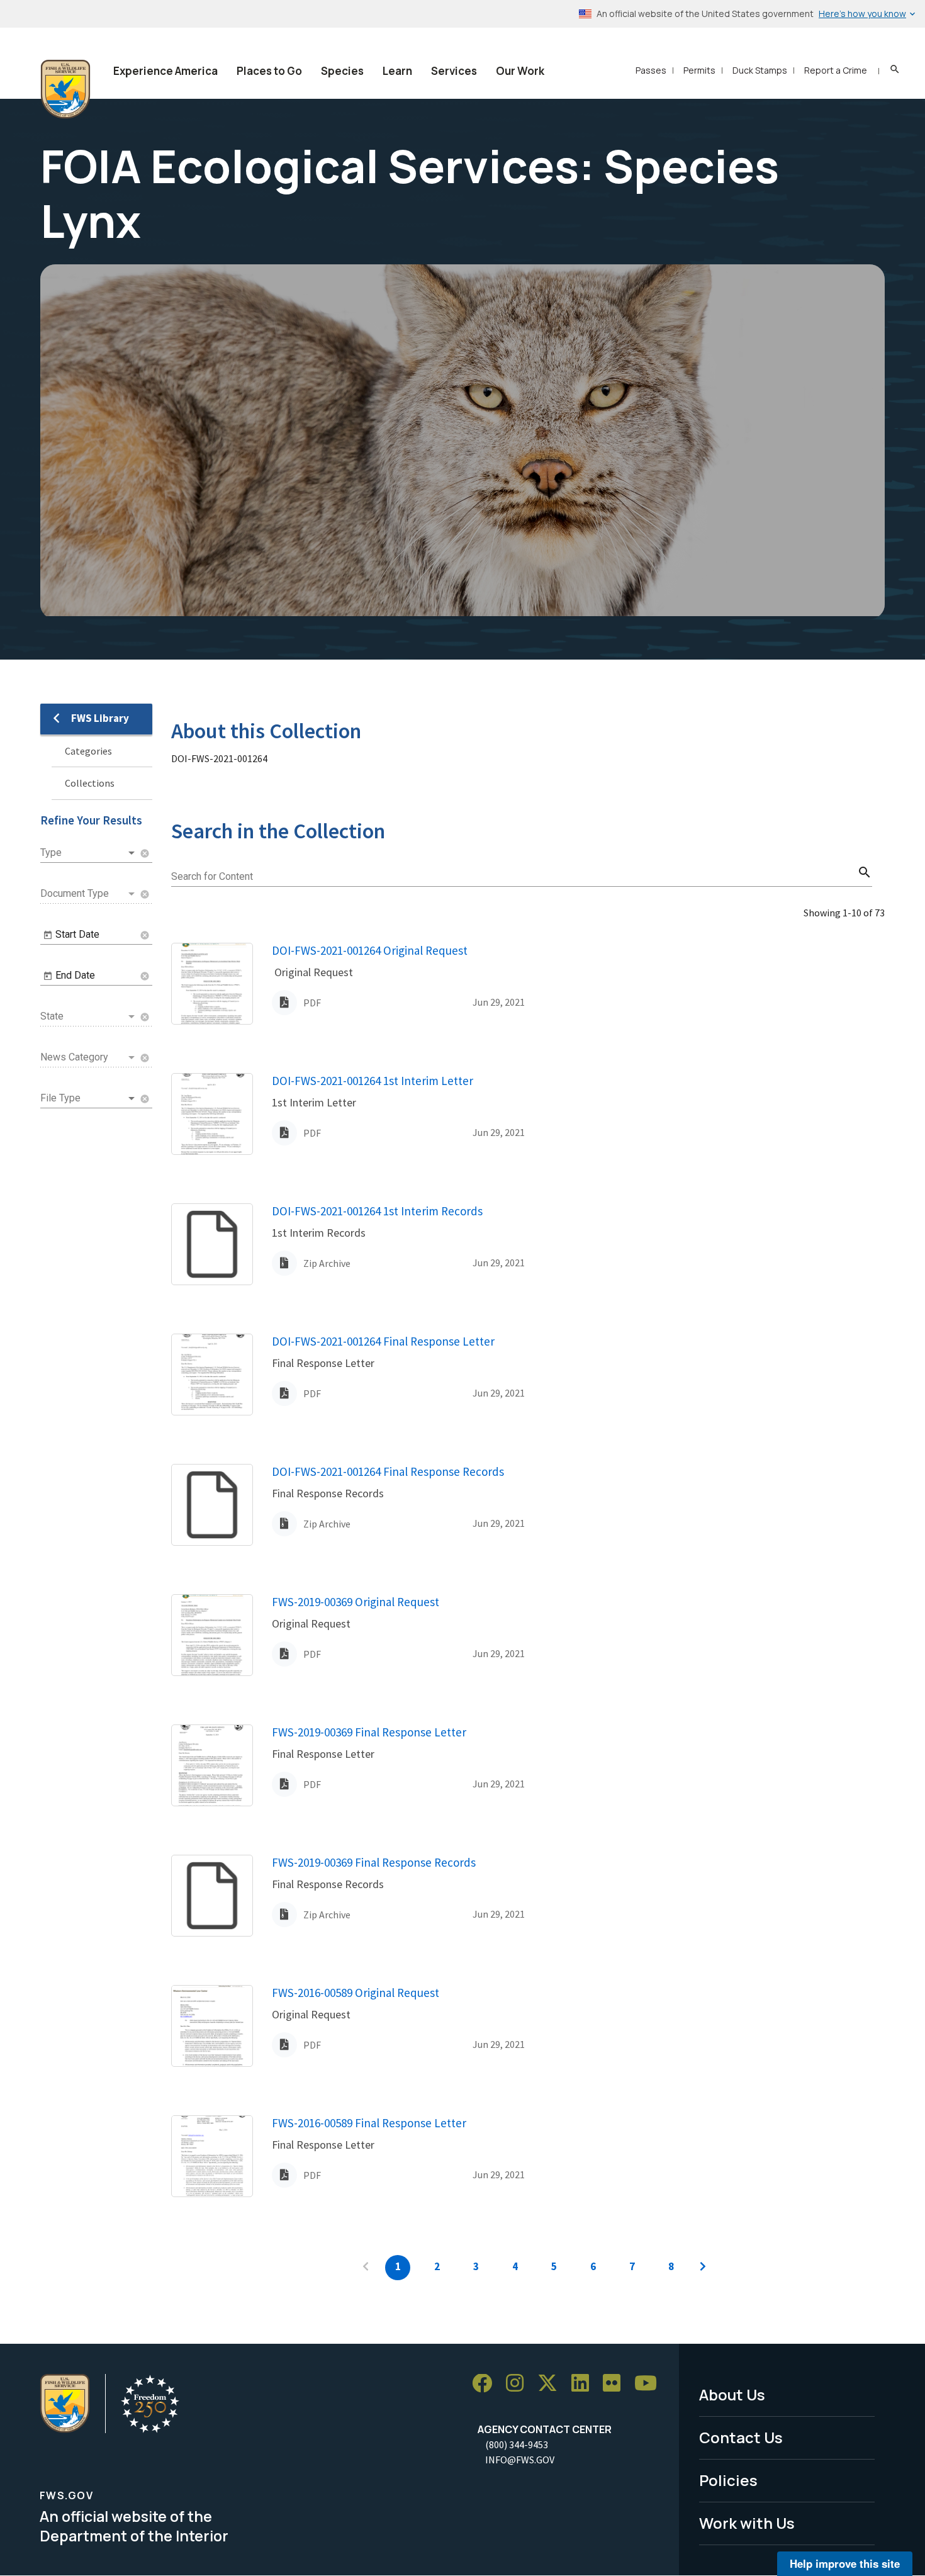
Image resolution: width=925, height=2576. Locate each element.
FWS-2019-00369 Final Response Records (374, 1862)
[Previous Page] (366, 2268)
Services (454, 71)
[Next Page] (703, 2268)
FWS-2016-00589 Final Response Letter (369, 2123)
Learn (397, 71)
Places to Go (269, 71)
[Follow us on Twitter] (552, 2384)
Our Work (520, 71)
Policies (728, 2480)
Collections (90, 783)
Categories (88, 751)
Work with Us (747, 2523)
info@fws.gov (520, 2460)
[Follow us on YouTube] (650, 2384)
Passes (651, 70)
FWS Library (100, 718)
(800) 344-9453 (517, 2444)
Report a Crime (836, 70)
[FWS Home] (65, 89)
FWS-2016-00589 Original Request (356, 1993)
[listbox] (89, 853)
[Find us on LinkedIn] (585, 2384)
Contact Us (741, 2437)
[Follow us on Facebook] (486, 2384)
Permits (699, 70)
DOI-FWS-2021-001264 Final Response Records (388, 1471)
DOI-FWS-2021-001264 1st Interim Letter (373, 1081)
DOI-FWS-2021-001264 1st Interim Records (377, 1211)
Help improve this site (845, 2563)
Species (342, 71)
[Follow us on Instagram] (519, 2384)
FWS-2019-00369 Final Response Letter (369, 1732)
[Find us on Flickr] (616, 2384)
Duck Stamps (760, 70)
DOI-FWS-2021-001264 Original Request (370, 950)
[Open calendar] (48, 935)
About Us (732, 2394)
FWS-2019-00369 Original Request (356, 1602)
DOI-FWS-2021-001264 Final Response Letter (383, 1341)
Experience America (165, 71)
